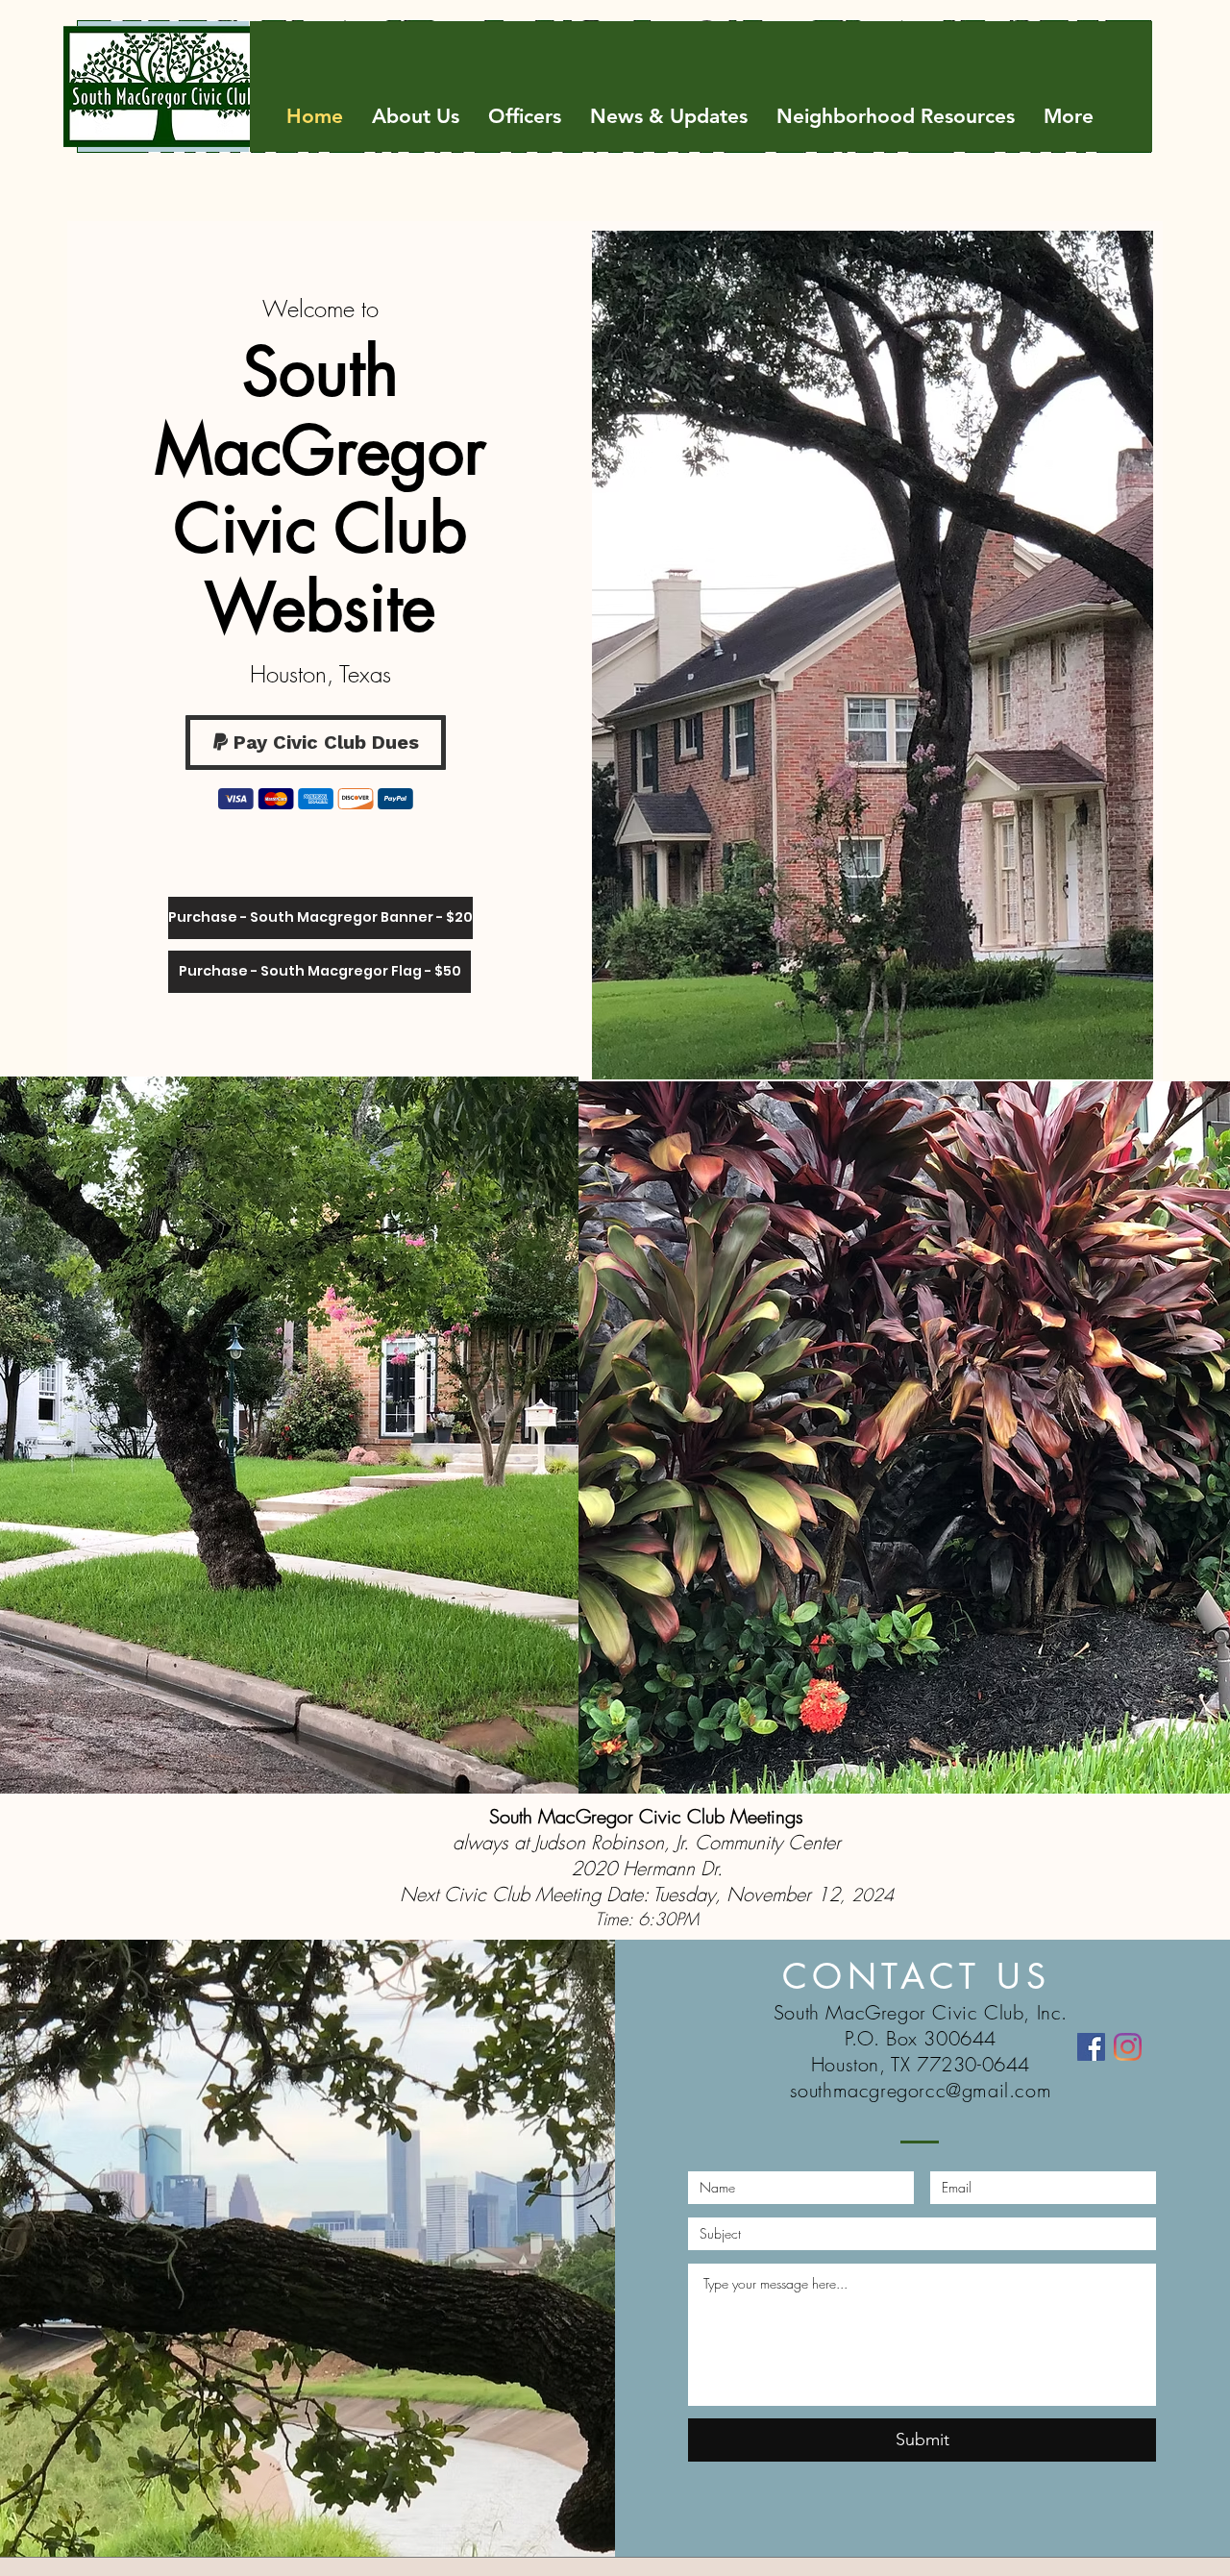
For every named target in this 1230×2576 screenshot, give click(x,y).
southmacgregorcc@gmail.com (921, 2090)
